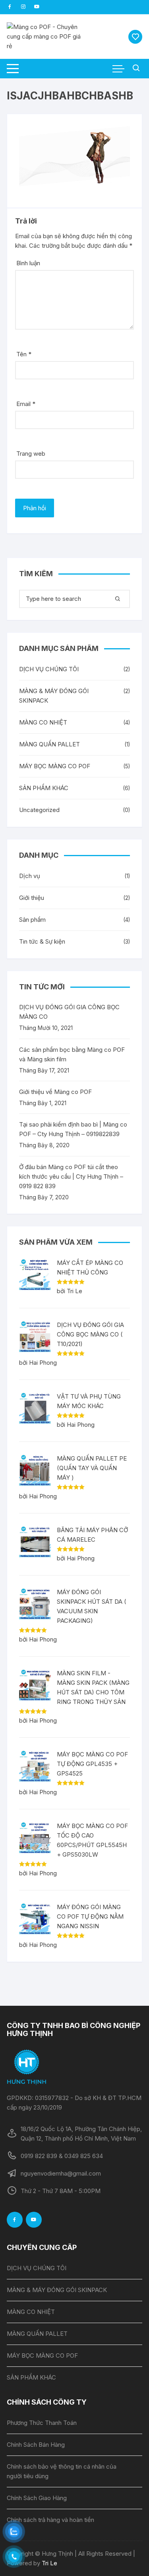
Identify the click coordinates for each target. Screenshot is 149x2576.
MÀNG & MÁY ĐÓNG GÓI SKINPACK (54, 696)
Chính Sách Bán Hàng (36, 2445)
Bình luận (28, 263)
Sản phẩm (32, 920)
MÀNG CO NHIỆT (43, 722)
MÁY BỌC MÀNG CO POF (55, 766)
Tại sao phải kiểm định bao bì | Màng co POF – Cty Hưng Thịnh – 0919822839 (73, 1129)
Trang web (31, 454)
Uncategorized (39, 810)
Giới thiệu (32, 898)
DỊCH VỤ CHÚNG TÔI (49, 669)
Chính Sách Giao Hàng (37, 2498)
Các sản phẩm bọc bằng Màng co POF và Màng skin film (72, 1054)
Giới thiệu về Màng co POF (55, 1092)
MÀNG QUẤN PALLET (49, 744)
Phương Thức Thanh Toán (42, 2423)
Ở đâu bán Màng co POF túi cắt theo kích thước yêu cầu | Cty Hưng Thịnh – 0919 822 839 (71, 1176)
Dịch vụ (30, 876)
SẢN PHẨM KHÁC (44, 788)
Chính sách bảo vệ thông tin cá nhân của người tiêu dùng (62, 2471)
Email (26, 404)
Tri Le (49, 2563)
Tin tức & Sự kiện (42, 941)
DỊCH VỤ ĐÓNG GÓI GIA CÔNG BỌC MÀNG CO (69, 1012)
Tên (24, 354)
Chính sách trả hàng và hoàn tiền (50, 2520)
